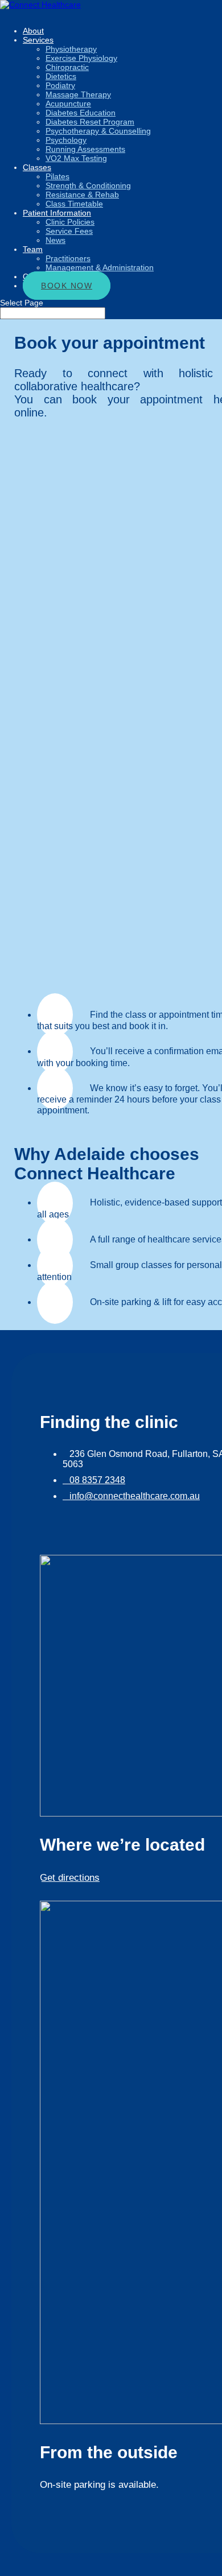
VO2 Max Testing (76, 158)
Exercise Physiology (81, 58)
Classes (37, 167)
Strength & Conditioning (88, 185)
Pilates (57, 176)
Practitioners (68, 258)
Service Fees (69, 231)
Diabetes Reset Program (90, 122)
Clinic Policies (70, 222)
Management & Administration (100, 267)
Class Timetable (74, 204)
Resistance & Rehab (82, 195)
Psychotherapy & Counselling (98, 131)
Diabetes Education (81, 113)
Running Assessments (85, 149)
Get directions (70, 1878)
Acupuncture (68, 104)
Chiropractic (67, 67)
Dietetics (61, 76)
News (55, 240)
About (33, 31)
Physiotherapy (71, 49)
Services (38, 40)
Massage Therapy (78, 94)
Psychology (66, 140)
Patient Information (57, 213)
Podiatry (60, 85)
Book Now (67, 286)
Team (33, 249)
